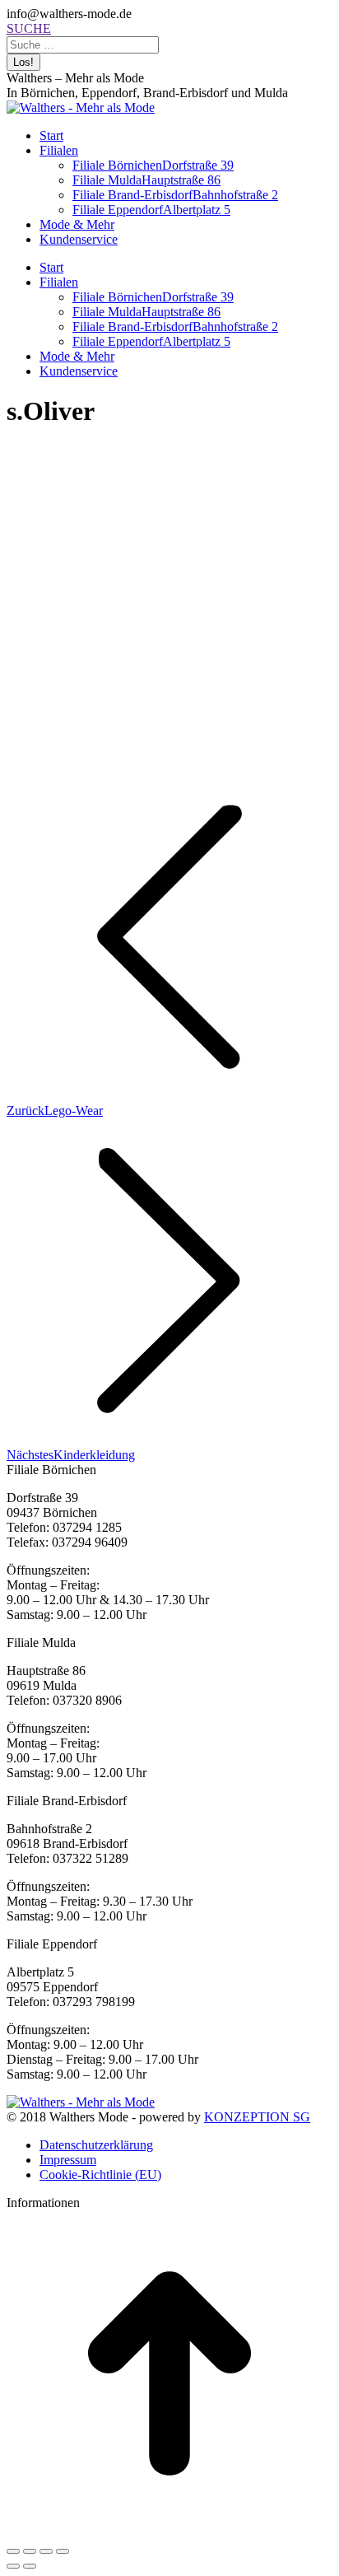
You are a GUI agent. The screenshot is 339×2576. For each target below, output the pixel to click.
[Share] (30, 2551)
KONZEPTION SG (257, 2117)
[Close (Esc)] (13, 2551)
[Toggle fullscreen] (46, 2551)
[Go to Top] (169, 2532)
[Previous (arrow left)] (13, 2566)
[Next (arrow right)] (30, 2566)
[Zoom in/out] (63, 2551)
